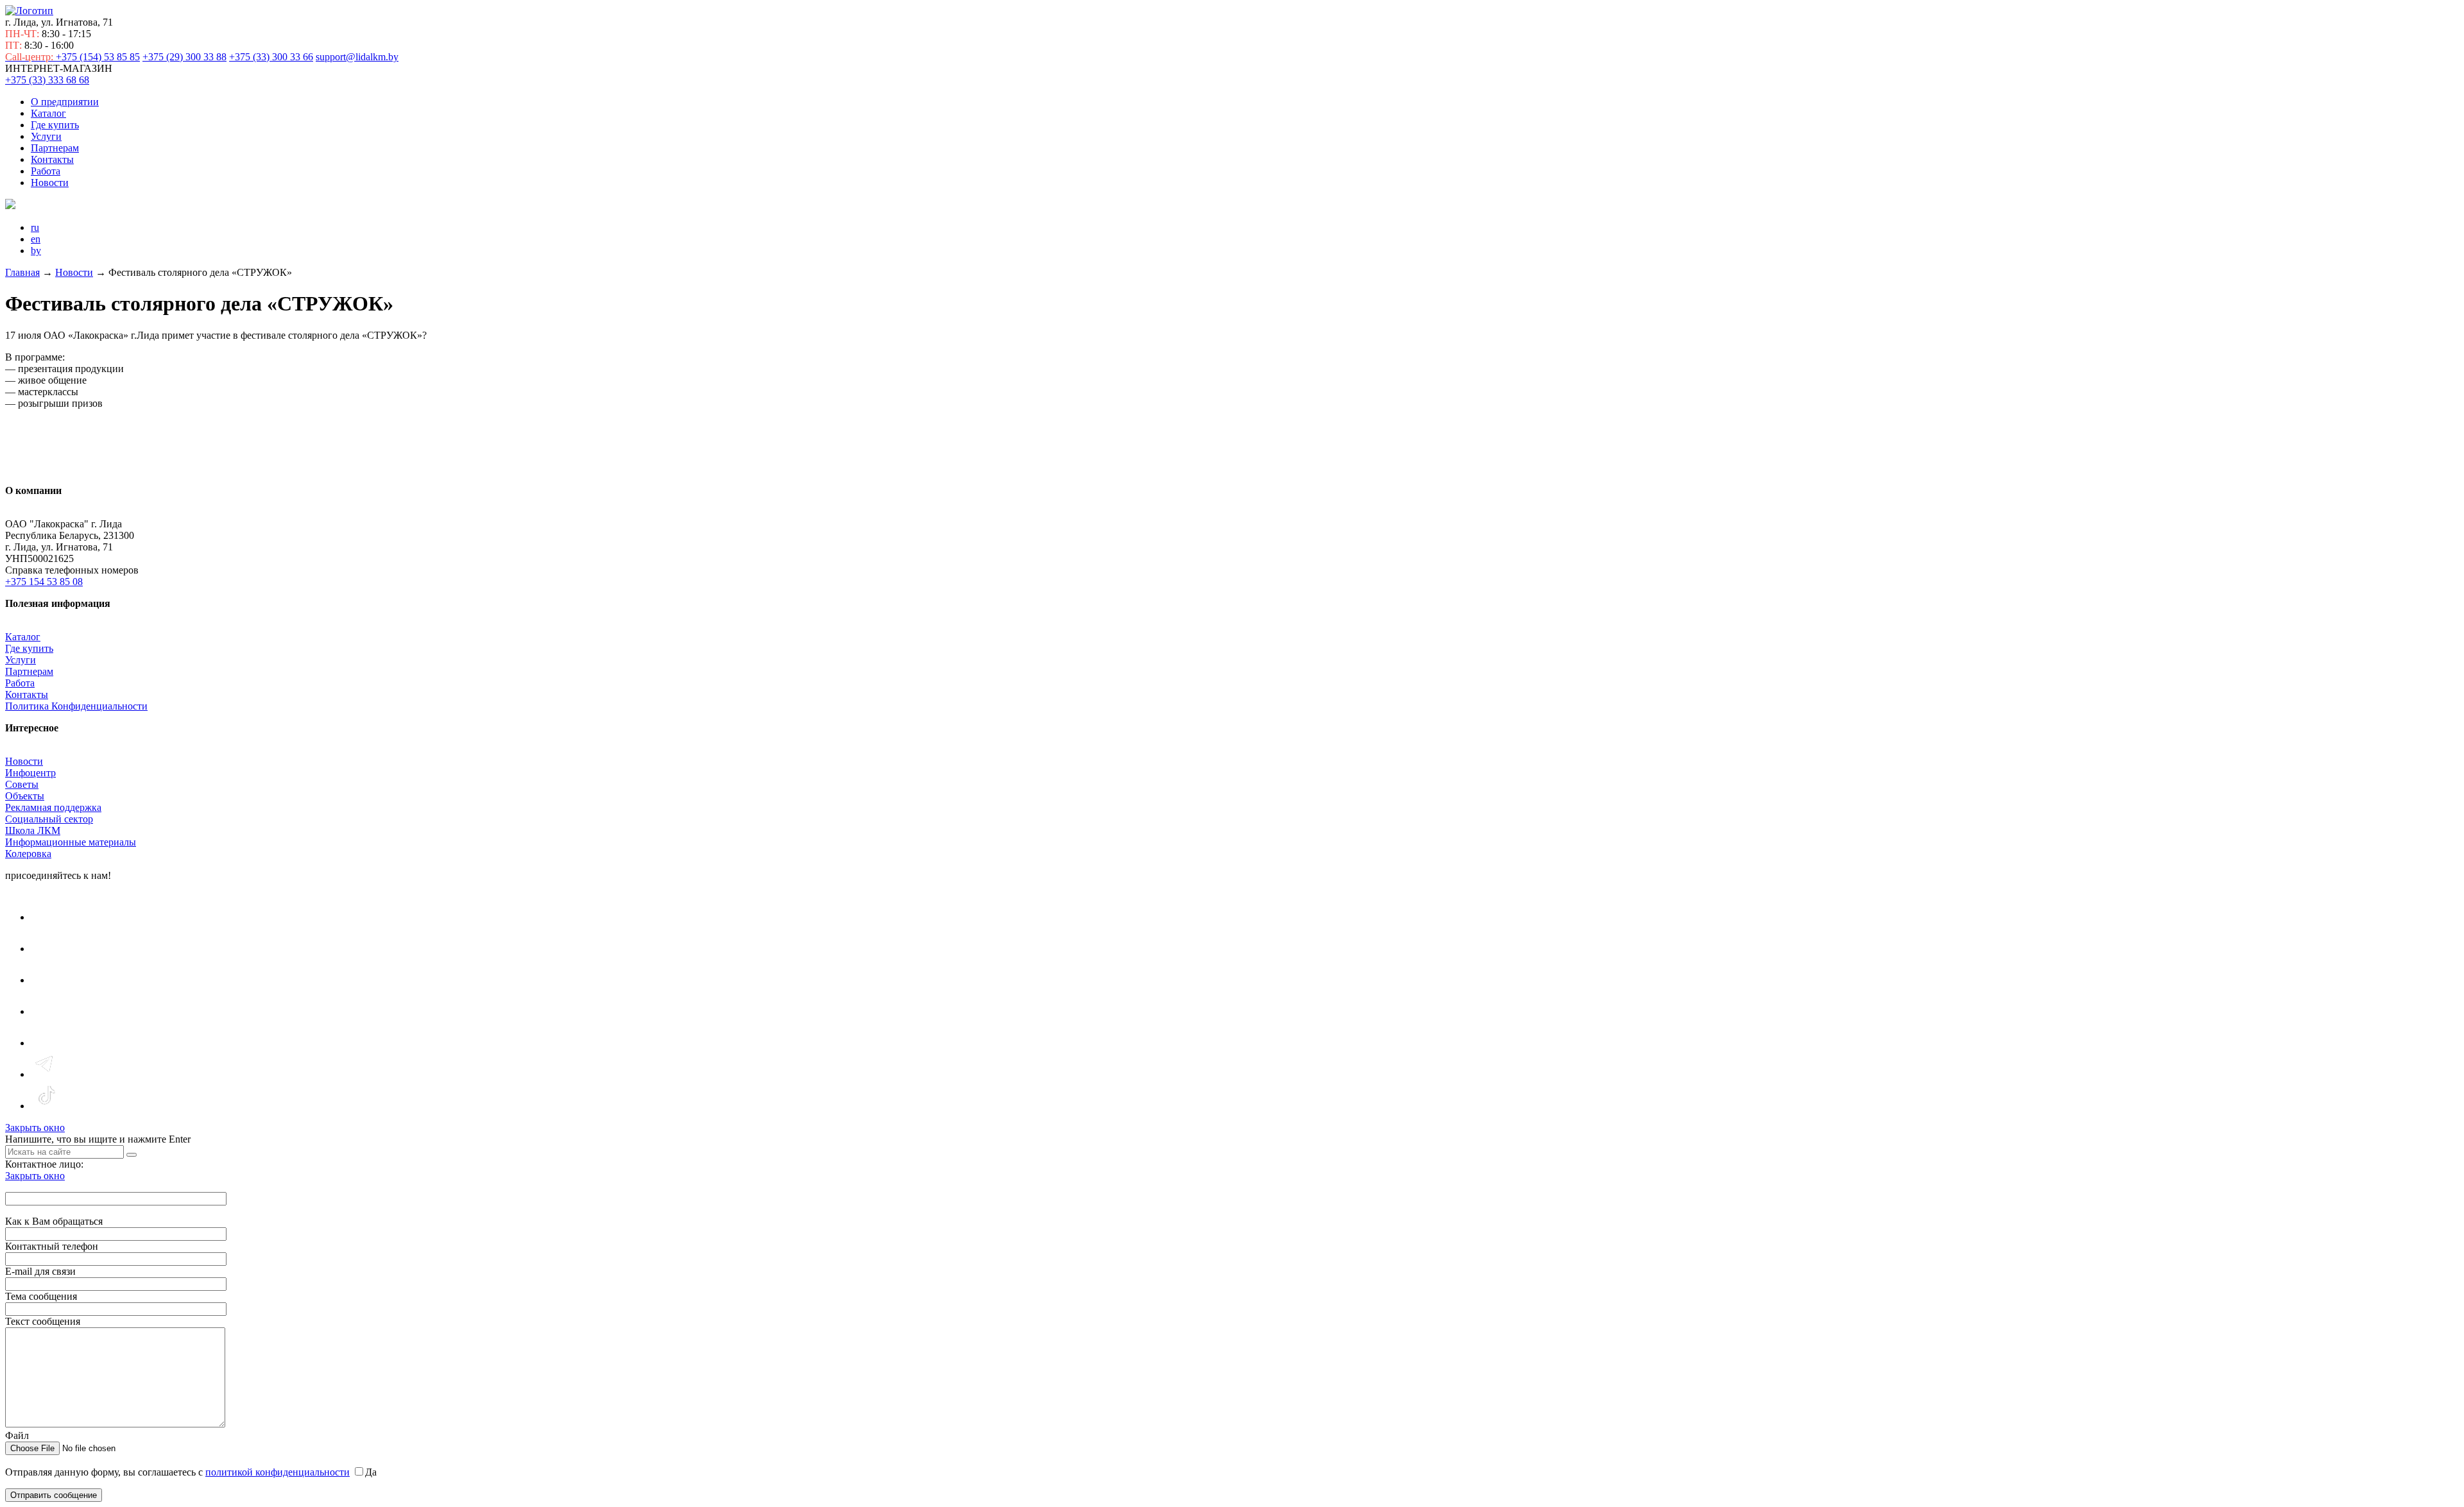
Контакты (52, 159)
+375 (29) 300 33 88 (184, 57)
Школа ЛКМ (33, 830)
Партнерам (55, 148)
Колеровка (28, 854)
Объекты (25, 796)
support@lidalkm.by (357, 57)
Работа (46, 171)
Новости (50, 183)
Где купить (55, 125)
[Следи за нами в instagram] (46, 949)
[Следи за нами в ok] (46, 1011)
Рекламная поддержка (53, 807)
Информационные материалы (71, 842)
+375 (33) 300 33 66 (271, 57)
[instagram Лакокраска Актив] (46, 1043)
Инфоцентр (30, 773)
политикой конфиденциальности (278, 1472)
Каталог (48, 113)
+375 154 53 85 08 (44, 582)
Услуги (46, 136)
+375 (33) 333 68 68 (47, 80)
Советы (22, 784)
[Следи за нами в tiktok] (46, 1106)
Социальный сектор (49, 819)
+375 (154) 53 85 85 (73, 57)
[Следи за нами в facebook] (46, 980)
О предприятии (65, 102)
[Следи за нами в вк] (46, 917)
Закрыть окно (35, 1128)
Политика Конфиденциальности (76, 706)
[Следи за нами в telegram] (46, 1074)
